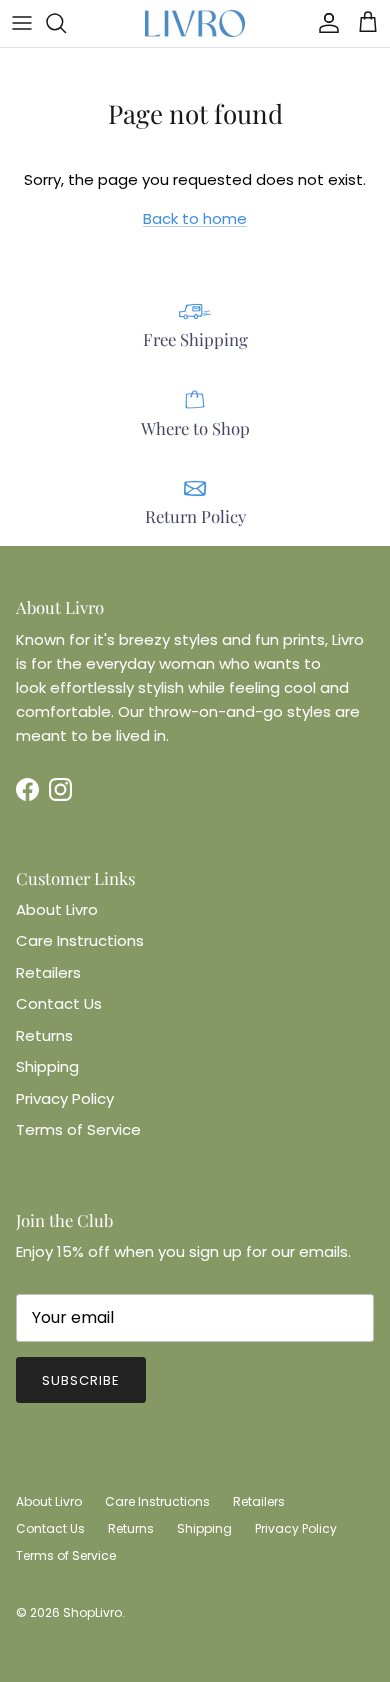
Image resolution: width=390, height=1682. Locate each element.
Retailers (48, 972)
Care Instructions (80, 940)
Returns (44, 1035)
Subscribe (81, 1380)
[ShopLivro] (195, 23)
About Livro (57, 909)
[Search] (66, 23)
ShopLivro (92, 1612)
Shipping (47, 1066)
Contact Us (59, 1003)
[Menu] (22, 23)
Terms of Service (78, 1129)
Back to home (195, 218)
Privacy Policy (65, 1098)
